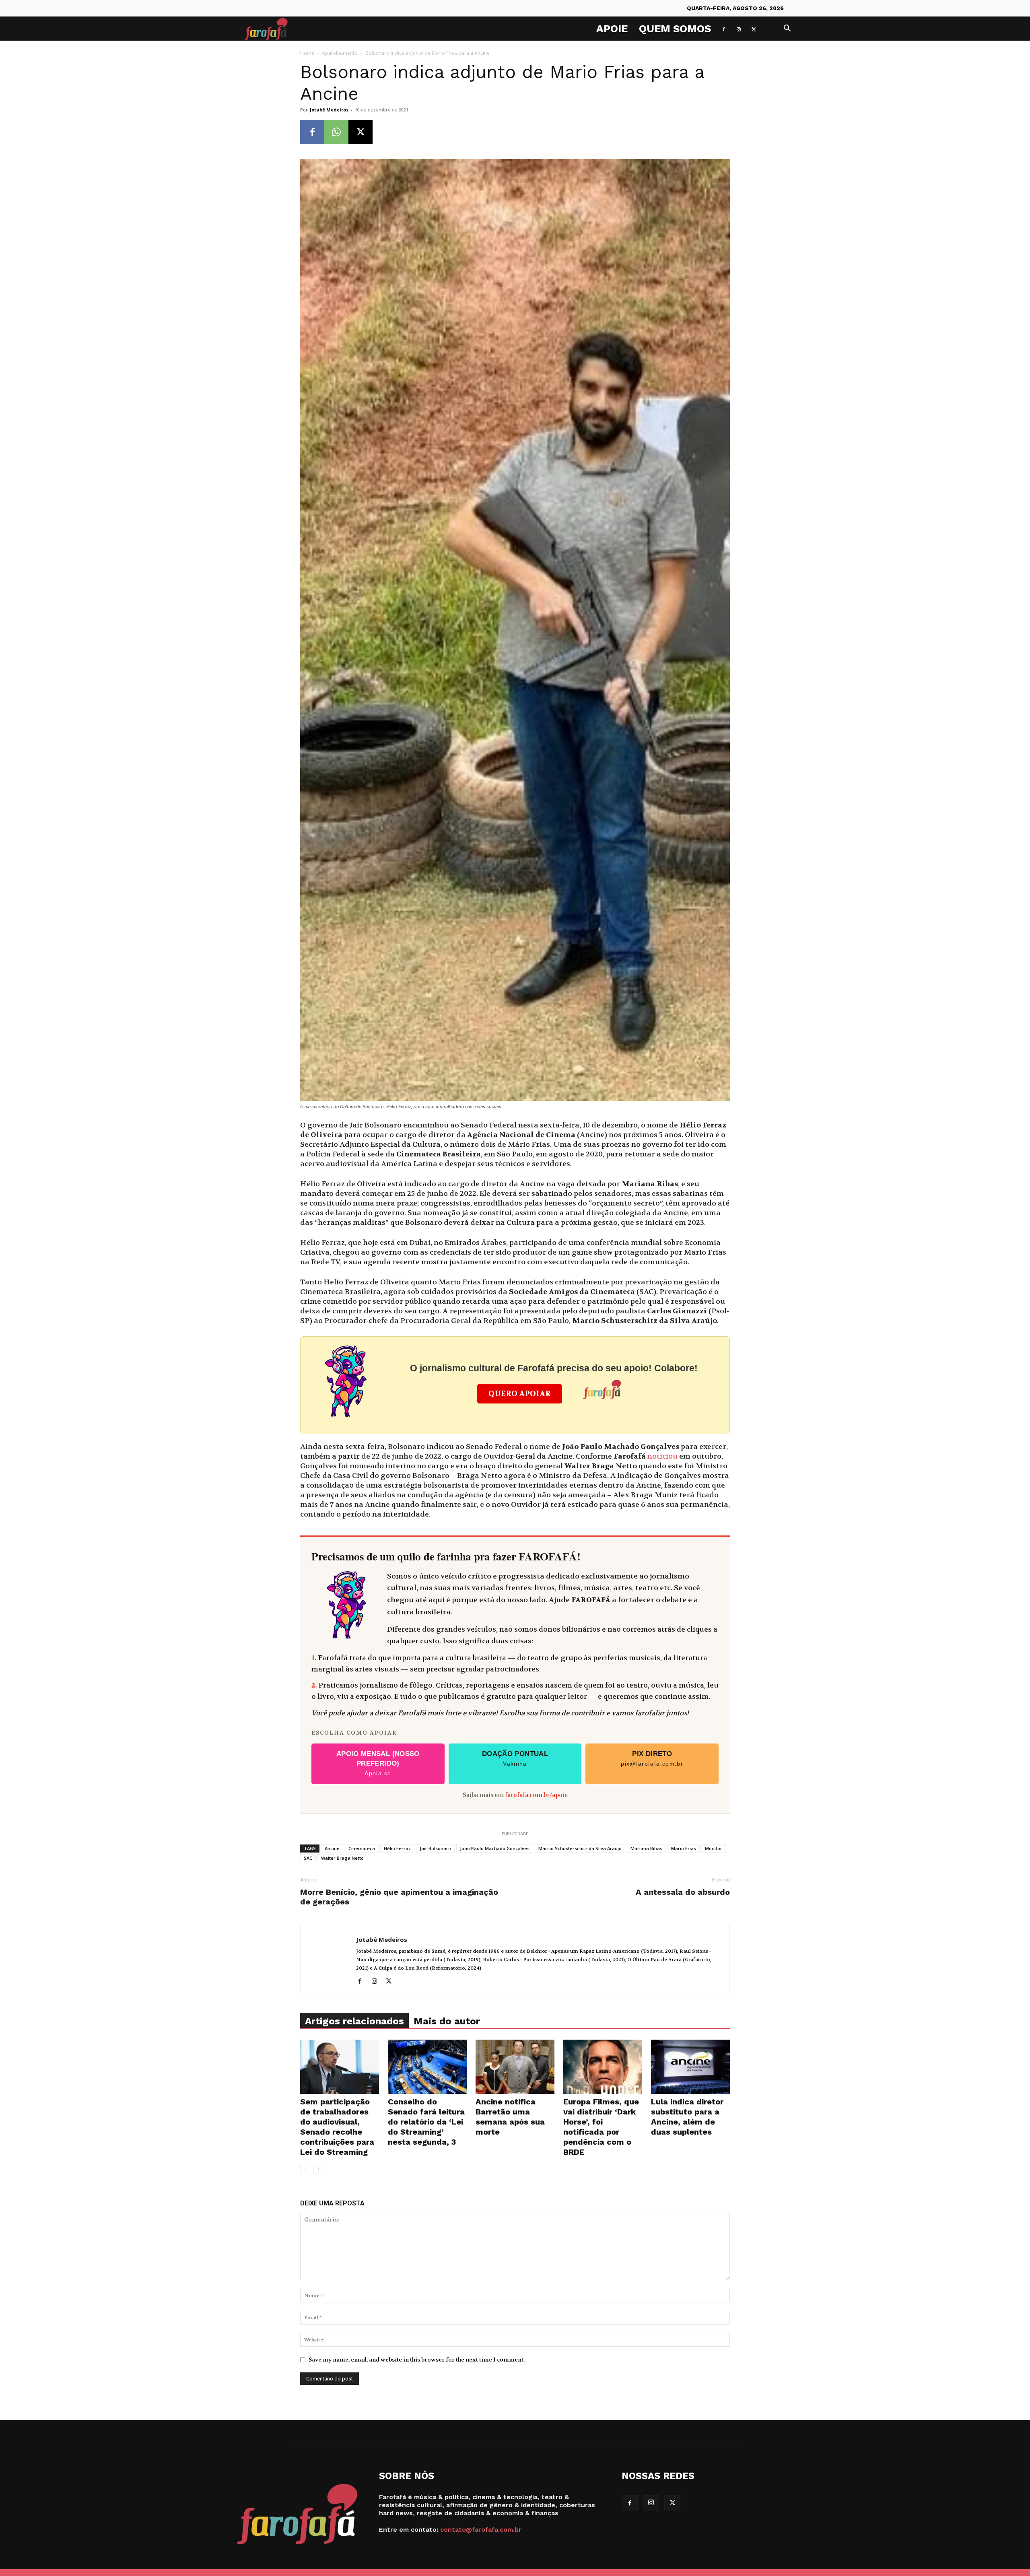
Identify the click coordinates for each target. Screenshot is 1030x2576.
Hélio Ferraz (397, 1848)
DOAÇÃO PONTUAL (515, 1758)
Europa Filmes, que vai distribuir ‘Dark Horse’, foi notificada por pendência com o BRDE (601, 2127)
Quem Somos (675, 29)
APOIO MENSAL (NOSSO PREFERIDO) (378, 1763)
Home (307, 53)
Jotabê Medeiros (329, 110)
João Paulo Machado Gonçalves (495, 1848)
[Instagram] (739, 29)
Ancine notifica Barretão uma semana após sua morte (510, 2117)
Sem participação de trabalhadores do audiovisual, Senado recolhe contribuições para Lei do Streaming (337, 2127)
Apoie (612, 29)
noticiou (662, 1456)
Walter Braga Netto (342, 1858)
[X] (754, 29)
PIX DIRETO (652, 1758)
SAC (308, 1858)
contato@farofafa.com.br (481, 2530)
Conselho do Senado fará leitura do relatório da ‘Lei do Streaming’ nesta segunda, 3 (426, 2122)
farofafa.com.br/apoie (536, 1795)
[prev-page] (305, 2169)
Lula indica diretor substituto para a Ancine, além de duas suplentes (687, 2117)
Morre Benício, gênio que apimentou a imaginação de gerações (399, 1897)
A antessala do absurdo (683, 1892)
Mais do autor (447, 2021)
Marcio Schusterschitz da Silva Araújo (580, 1848)
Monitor (714, 1848)
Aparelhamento (340, 53)
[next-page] (318, 2169)
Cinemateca (362, 1848)
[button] (787, 29)
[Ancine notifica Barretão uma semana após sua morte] (515, 2067)
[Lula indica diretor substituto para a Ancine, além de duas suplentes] (690, 2067)
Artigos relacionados (354, 2021)
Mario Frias (684, 1848)
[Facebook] (724, 29)
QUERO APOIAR (520, 1394)
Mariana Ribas (646, 1848)
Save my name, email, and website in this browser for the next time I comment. (417, 2360)
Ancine (332, 1848)
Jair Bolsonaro (435, 1848)
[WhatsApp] (336, 132)
